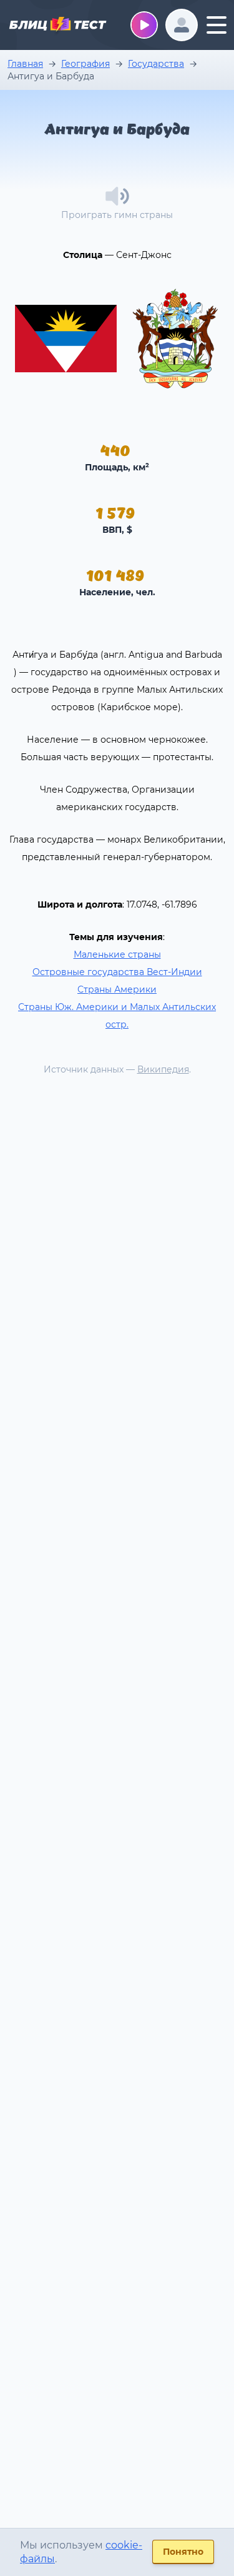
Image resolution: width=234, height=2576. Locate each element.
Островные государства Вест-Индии (117, 972)
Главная (25, 64)
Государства (156, 64)
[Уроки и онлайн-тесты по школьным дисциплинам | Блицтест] (57, 26)
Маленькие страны (117, 954)
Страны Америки (117, 989)
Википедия (163, 1069)
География (85, 64)
